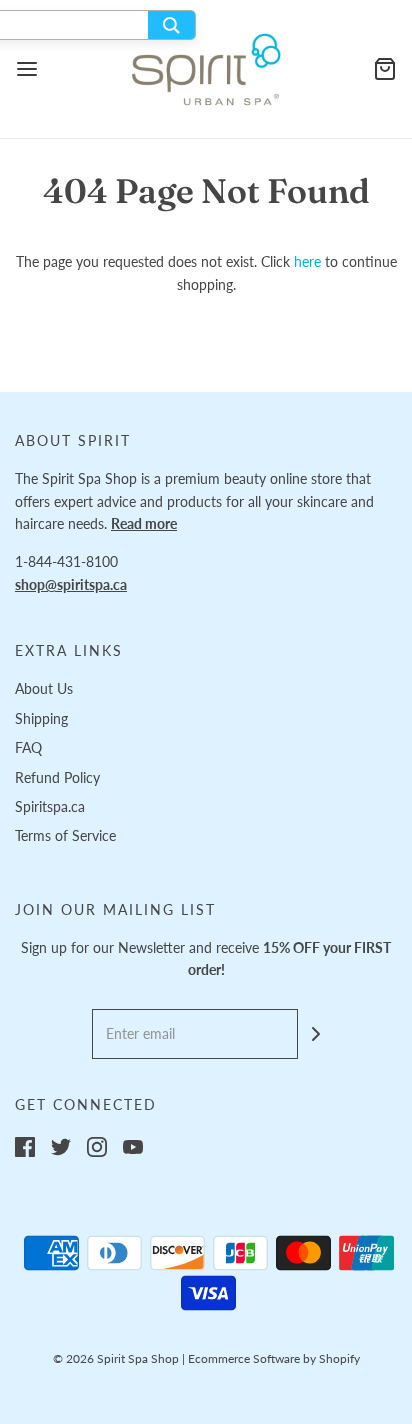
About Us (44, 688)
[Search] (171, 25)
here (307, 261)
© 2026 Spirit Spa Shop (116, 1358)
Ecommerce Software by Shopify (274, 1358)
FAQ (28, 747)
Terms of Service (65, 835)
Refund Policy (57, 777)
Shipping (41, 718)
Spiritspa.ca (50, 806)
